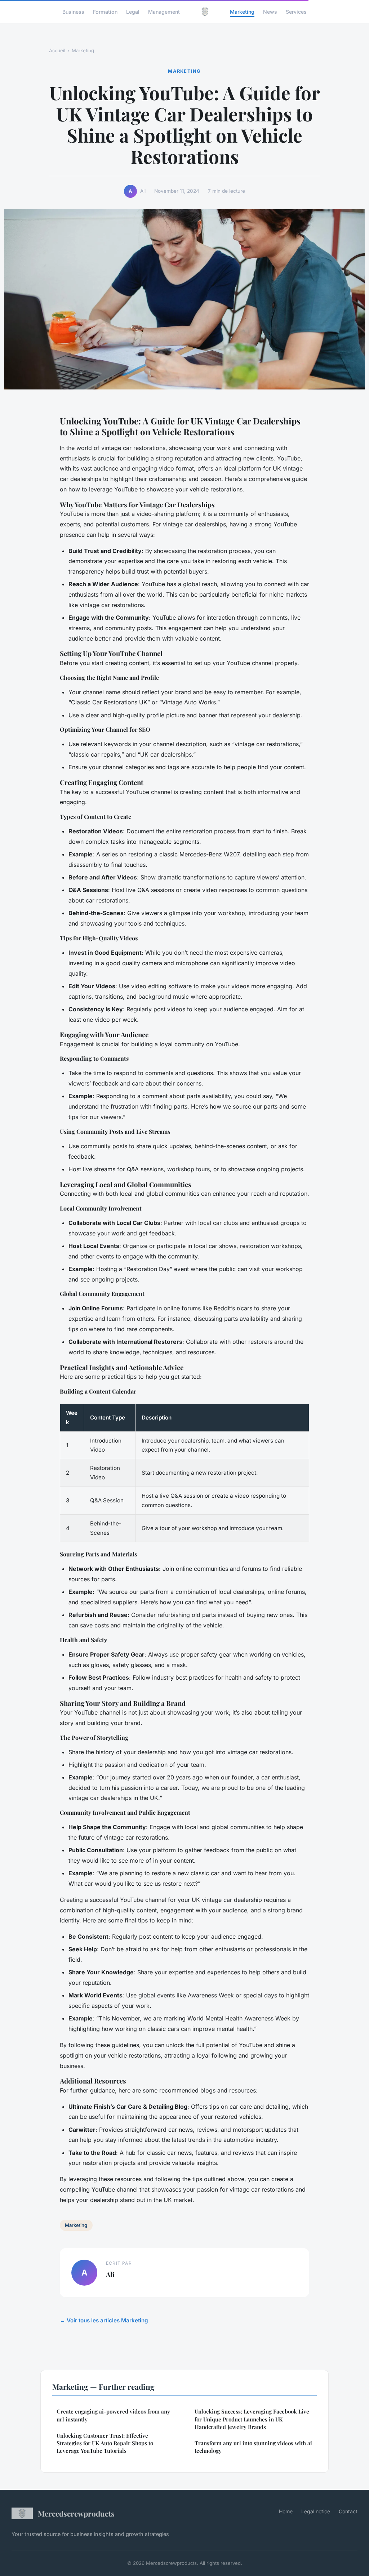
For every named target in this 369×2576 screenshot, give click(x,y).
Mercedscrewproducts (76, 2513)
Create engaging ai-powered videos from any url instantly (113, 2415)
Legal (133, 11)
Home (286, 2511)
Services (296, 11)
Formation (105, 11)
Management (164, 11)
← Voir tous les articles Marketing (104, 2320)
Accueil (57, 50)
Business (73, 11)
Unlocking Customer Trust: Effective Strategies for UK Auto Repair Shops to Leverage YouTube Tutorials (105, 2443)
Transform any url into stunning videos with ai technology (253, 2447)
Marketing (242, 11)
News (270, 11)
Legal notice (316, 2511)
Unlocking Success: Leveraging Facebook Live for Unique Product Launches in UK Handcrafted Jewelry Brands (252, 2419)
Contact (348, 2511)
